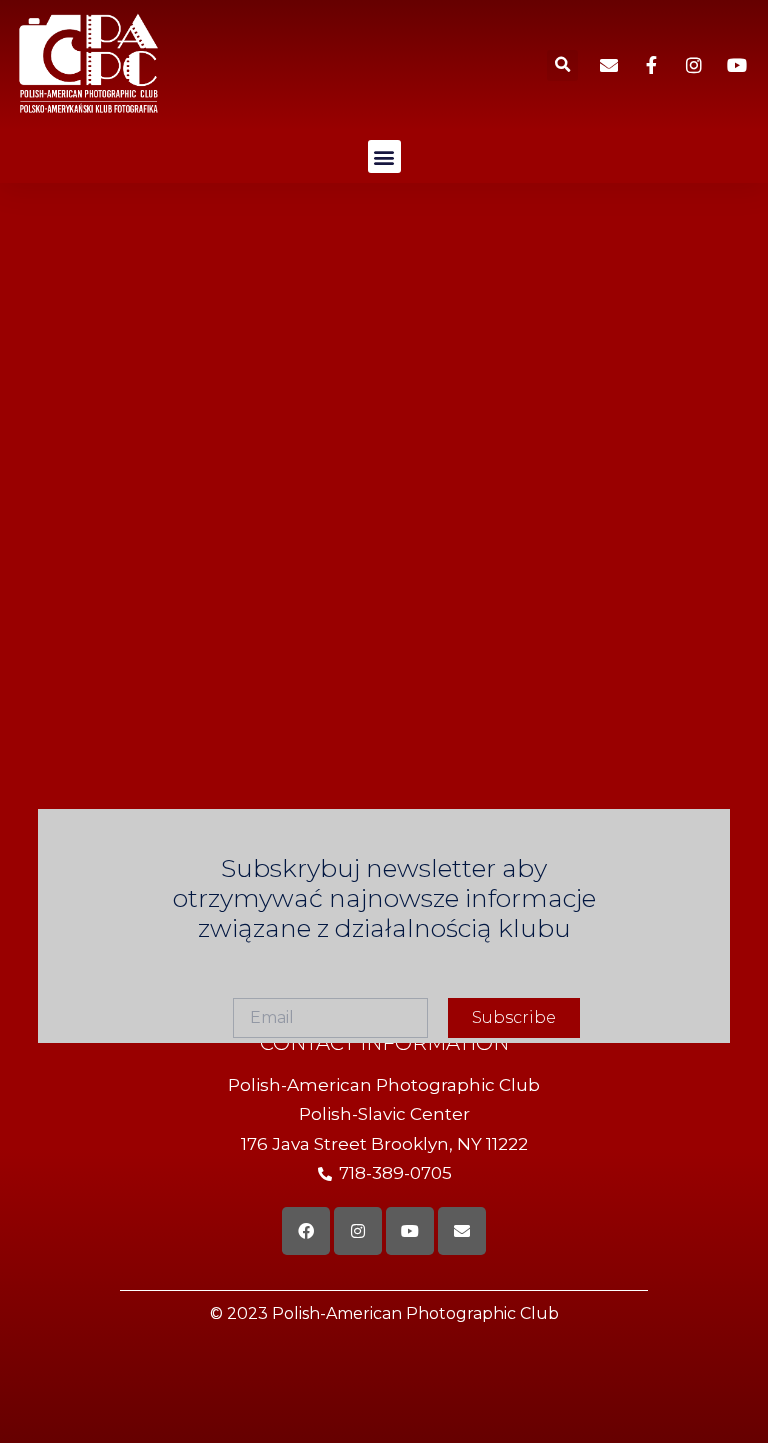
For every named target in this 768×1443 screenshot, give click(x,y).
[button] (562, 65)
